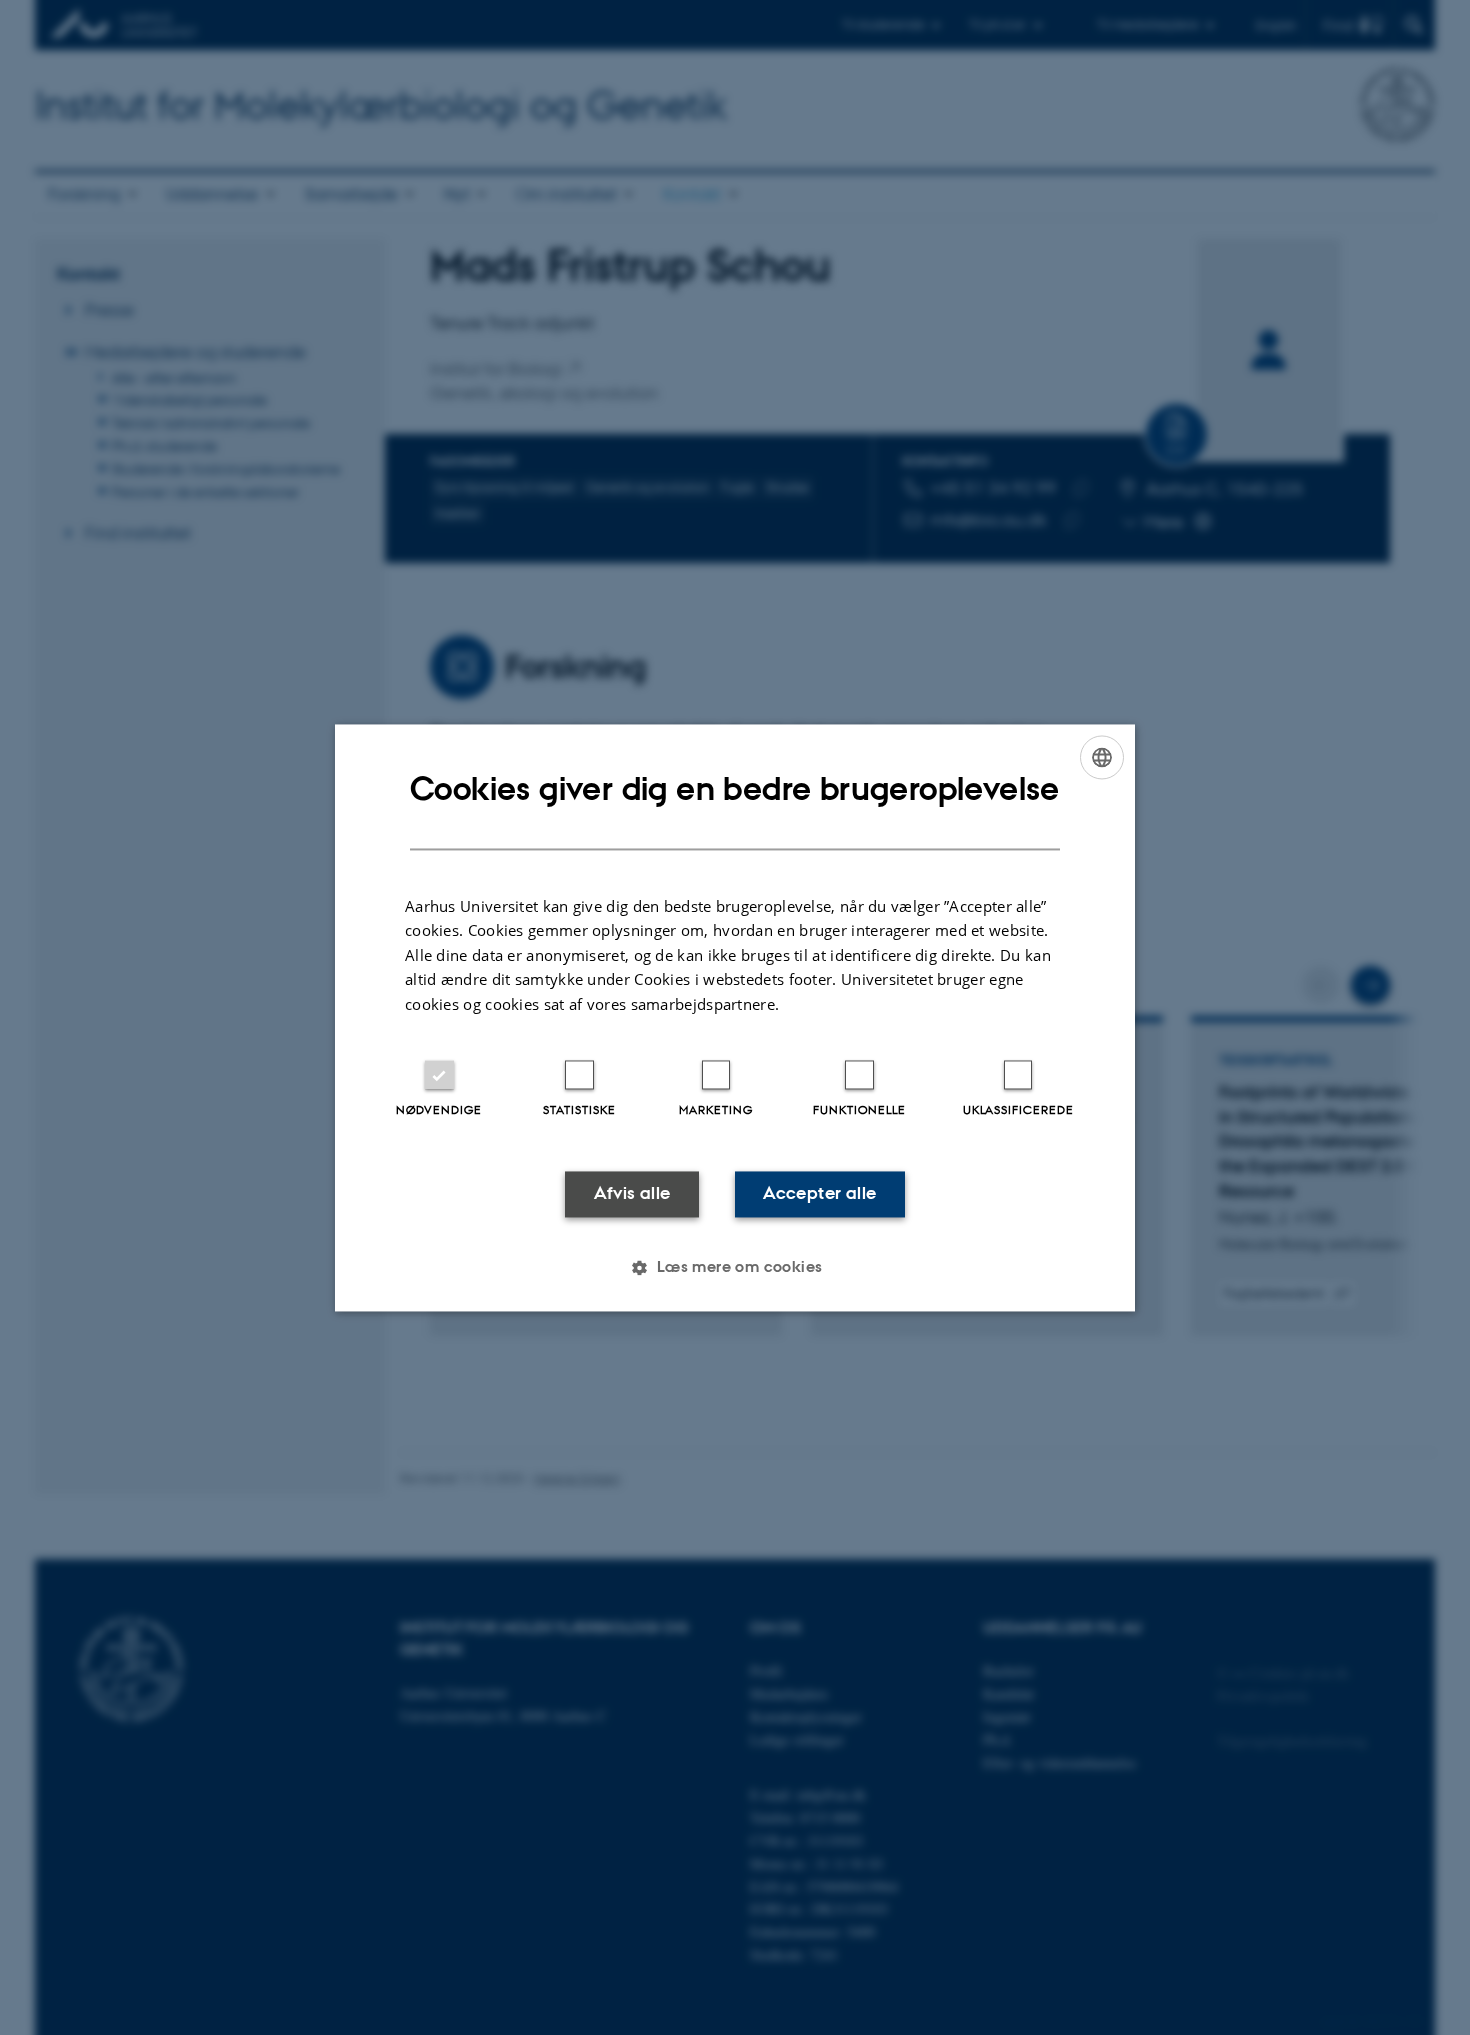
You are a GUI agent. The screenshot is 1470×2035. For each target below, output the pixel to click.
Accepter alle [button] (819, 1194)
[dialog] (735, 1017)
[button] (734, 1267)
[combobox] (1102, 757)
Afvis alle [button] (632, 1194)
